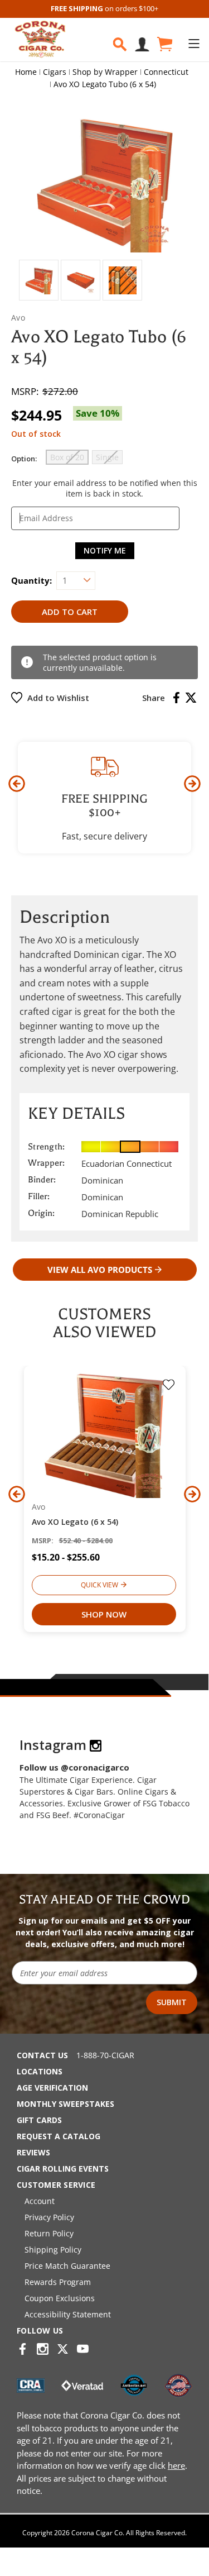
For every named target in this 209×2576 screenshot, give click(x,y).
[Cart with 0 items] (164, 44)
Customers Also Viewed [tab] (104, 1323)
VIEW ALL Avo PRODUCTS (100, 1270)
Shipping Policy (53, 2250)
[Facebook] (176, 698)
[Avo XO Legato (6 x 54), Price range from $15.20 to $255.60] (105, 1435)
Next (192, 784)
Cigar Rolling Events (63, 2169)
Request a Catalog (59, 2136)
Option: (24, 459)
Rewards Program (58, 2282)
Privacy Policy (49, 2217)
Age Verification (52, 2088)
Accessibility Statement (68, 2314)
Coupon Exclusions (60, 2298)
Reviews (33, 2152)
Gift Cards (39, 2120)
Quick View (99, 1585)
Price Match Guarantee (67, 2266)
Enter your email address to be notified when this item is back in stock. (105, 488)
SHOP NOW (104, 1614)
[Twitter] (191, 698)
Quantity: (31, 580)
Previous (17, 784)
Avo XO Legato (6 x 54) (75, 1522)
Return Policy (49, 2233)
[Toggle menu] (194, 43)
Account (40, 2201)
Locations (40, 2071)
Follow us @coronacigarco (74, 1767)
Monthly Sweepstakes (65, 2104)
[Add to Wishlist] (169, 1386)
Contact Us (42, 2055)
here (176, 2465)
